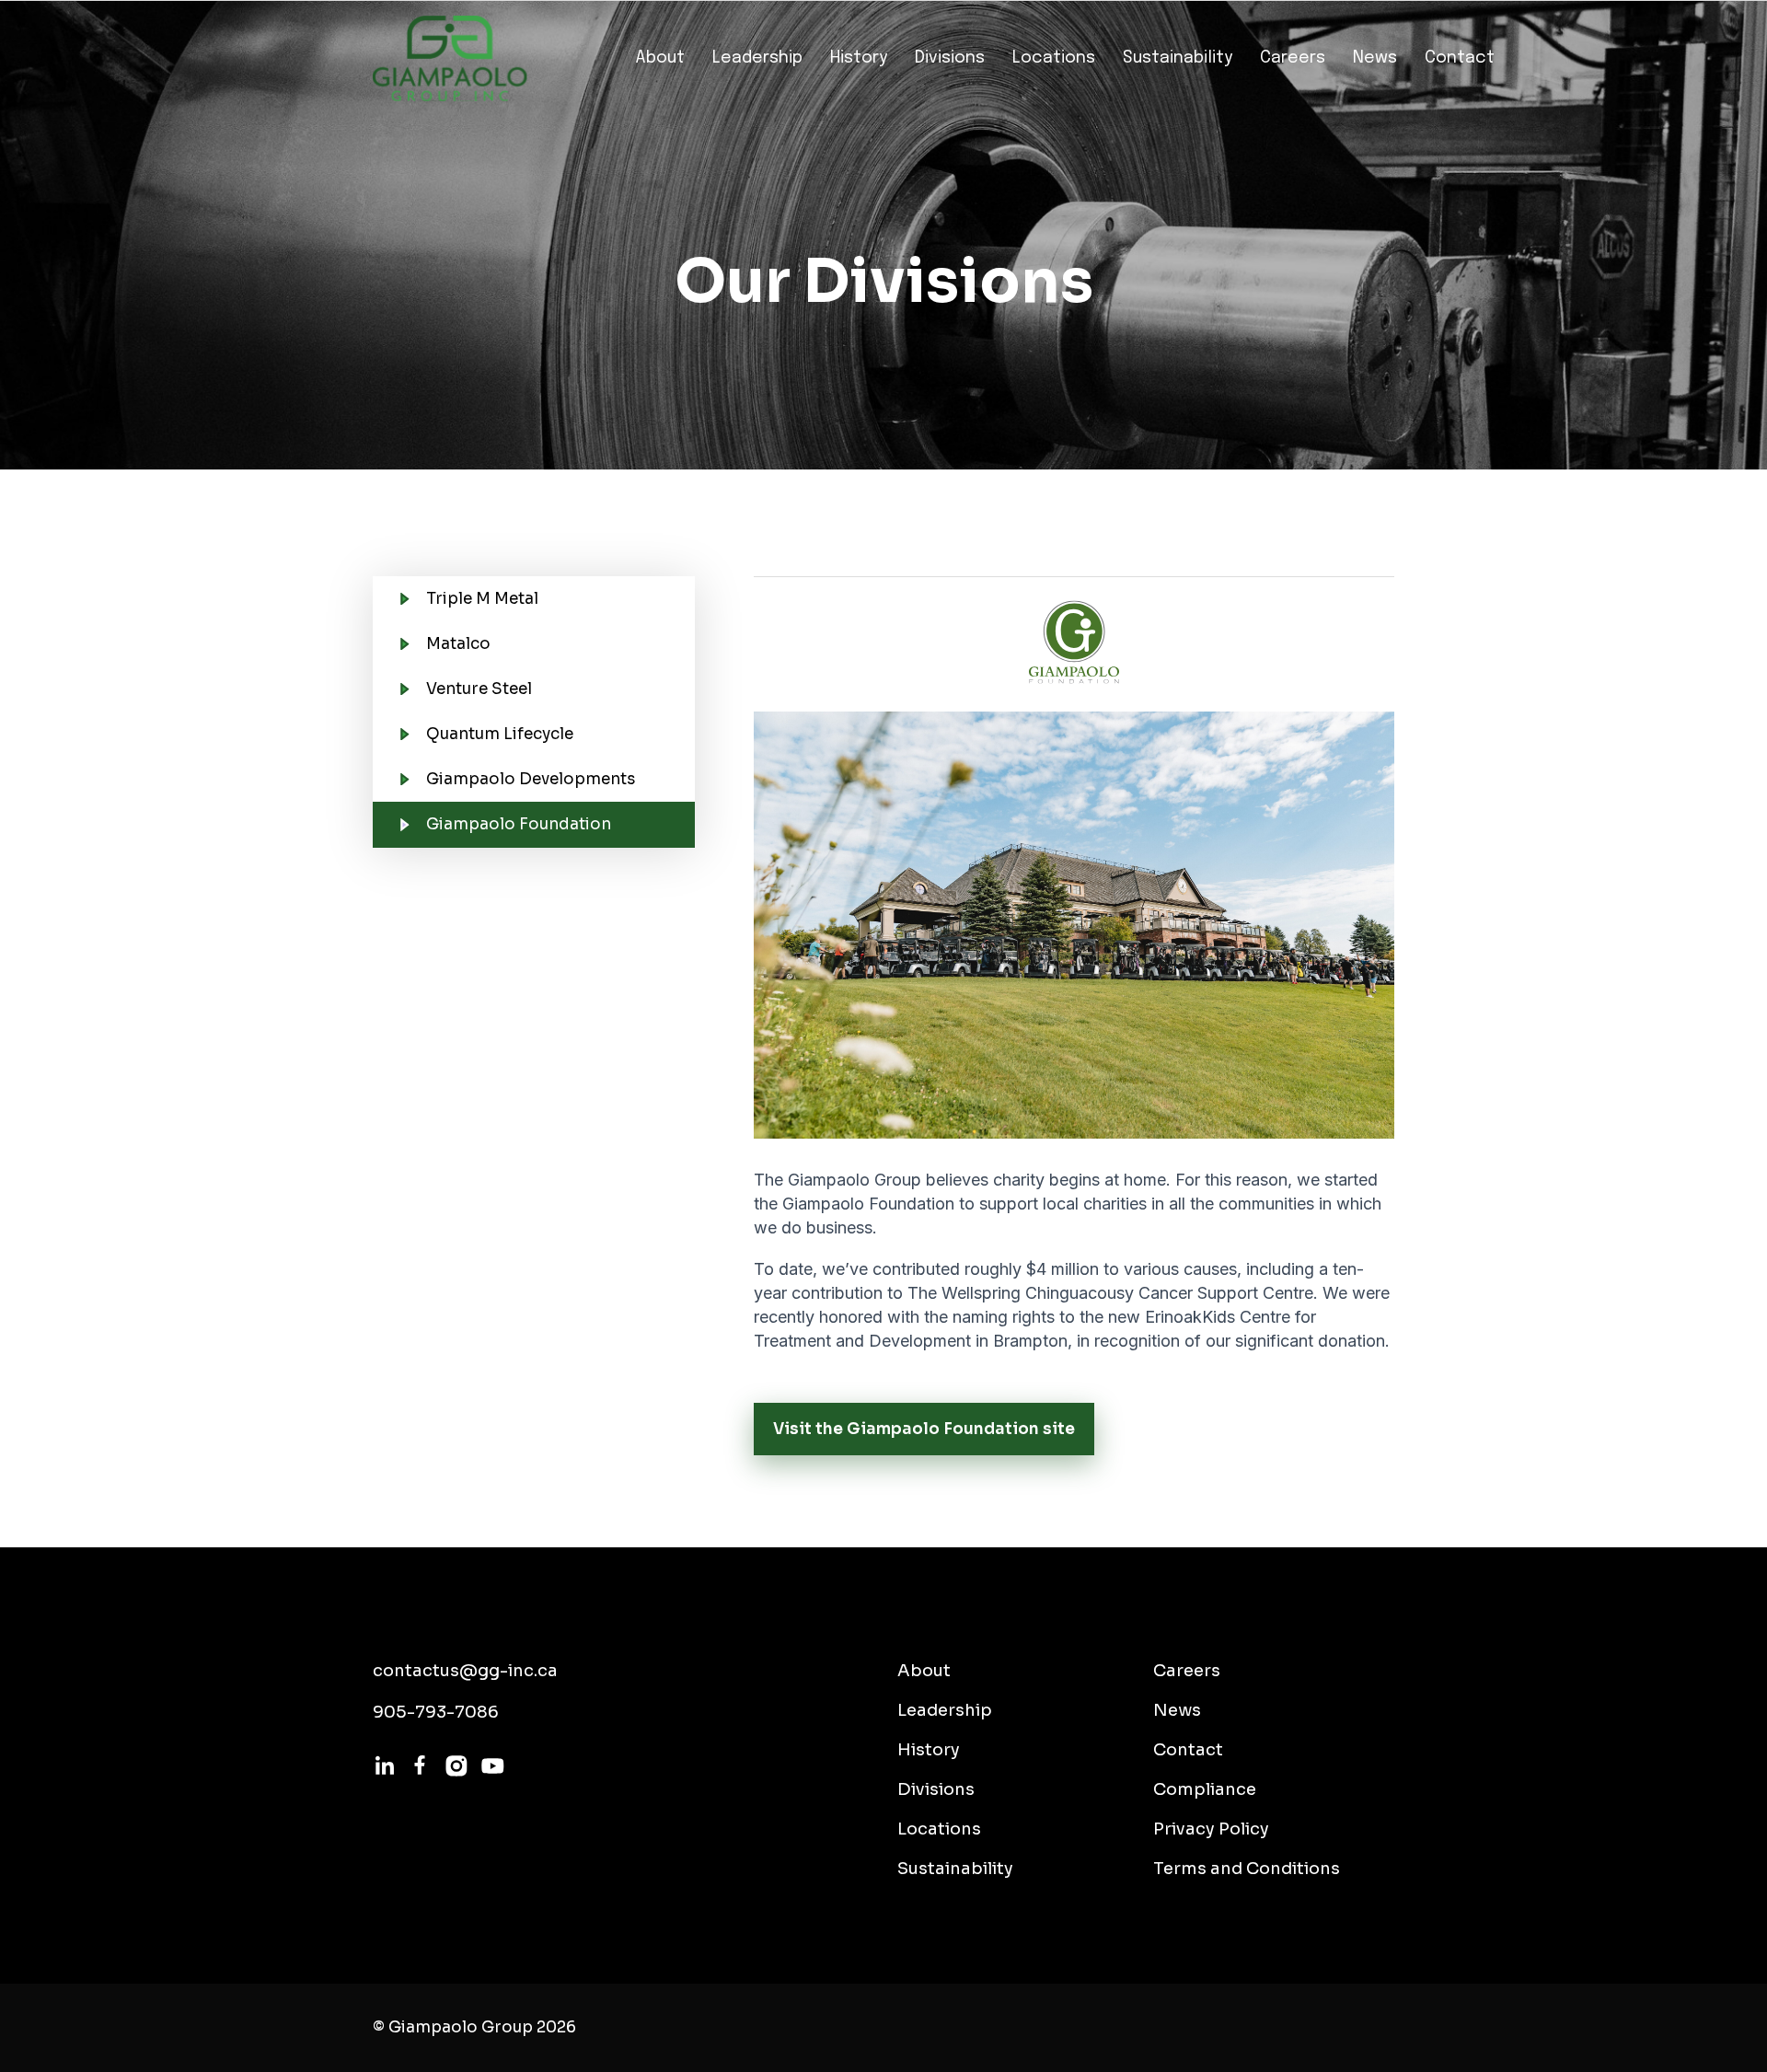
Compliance (1205, 1789)
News (1375, 58)
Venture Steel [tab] (479, 689)
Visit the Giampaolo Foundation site (924, 1429)
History (859, 58)
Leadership (757, 58)
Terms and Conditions (1247, 1869)
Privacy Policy (1211, 1829)
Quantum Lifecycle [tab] (500, 734)
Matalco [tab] (458, 644)
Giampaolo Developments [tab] (531, 779)
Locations (1054, 58)
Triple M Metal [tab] (482, 599)
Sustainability (1178, 58)
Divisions (950, 58)
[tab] (1058, 1062)
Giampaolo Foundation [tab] (519, 824)
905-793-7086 (436, 1712)
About (660, 58)
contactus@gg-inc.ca (465, 1671)
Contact (1460, 58)
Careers (1293, 58)
